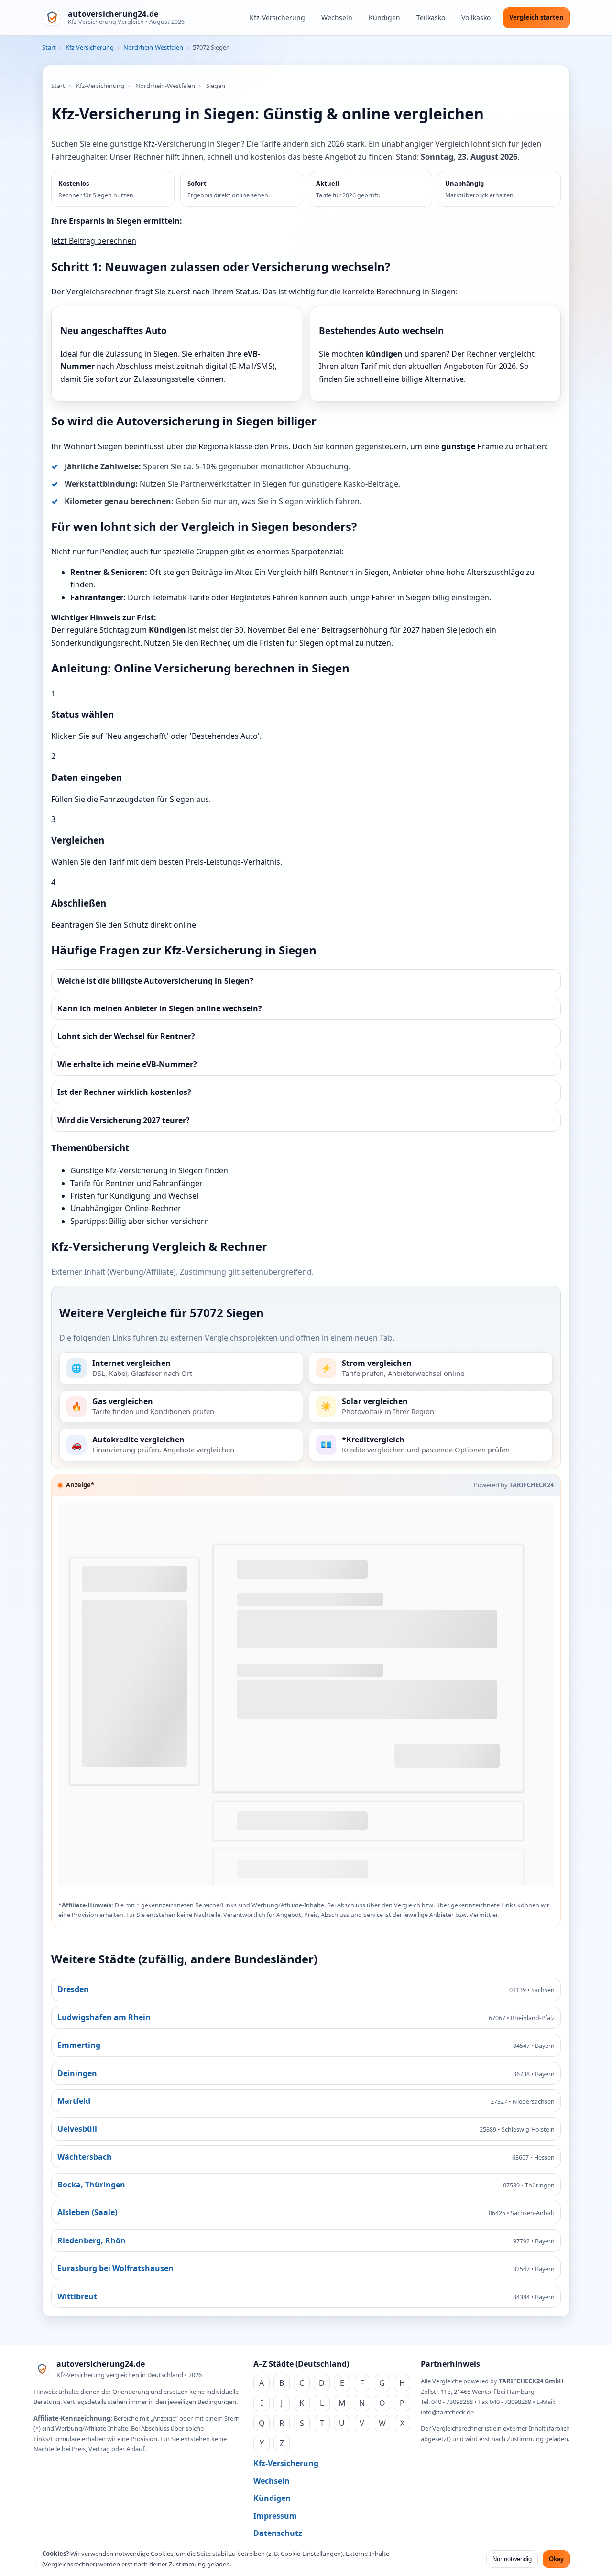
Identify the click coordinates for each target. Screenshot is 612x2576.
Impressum (275, 2516)
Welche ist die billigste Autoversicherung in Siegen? (155, 981)
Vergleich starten (536, 17)
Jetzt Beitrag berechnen (94, 241)
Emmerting (79, 2045)
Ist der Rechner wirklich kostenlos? (124, 1092)
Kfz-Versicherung (277, 17)
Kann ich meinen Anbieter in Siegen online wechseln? (160, 1008)
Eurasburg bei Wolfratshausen (115, 2268)
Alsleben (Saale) (87, 2212)
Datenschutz (278, 2533)
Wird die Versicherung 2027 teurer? (124, 1120)
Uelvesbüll (77, 2129)
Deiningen (77, 2073)
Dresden (73, 1989)
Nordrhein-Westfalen (153, 47)
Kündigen (384, 17)
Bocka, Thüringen (91, 2185)
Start (49, 47)
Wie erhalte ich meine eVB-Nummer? (127, 1064)
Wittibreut (77, 2296)
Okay (556, 2559)
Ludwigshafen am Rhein (104, 2017)
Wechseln (337, 17)
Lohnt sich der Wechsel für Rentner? (126, 1036)
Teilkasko (431, 17)
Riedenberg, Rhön (92, 2240)
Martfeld (74, 2101)
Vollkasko (476, 17)
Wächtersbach (85, 2157)
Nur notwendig (512, 2559)
